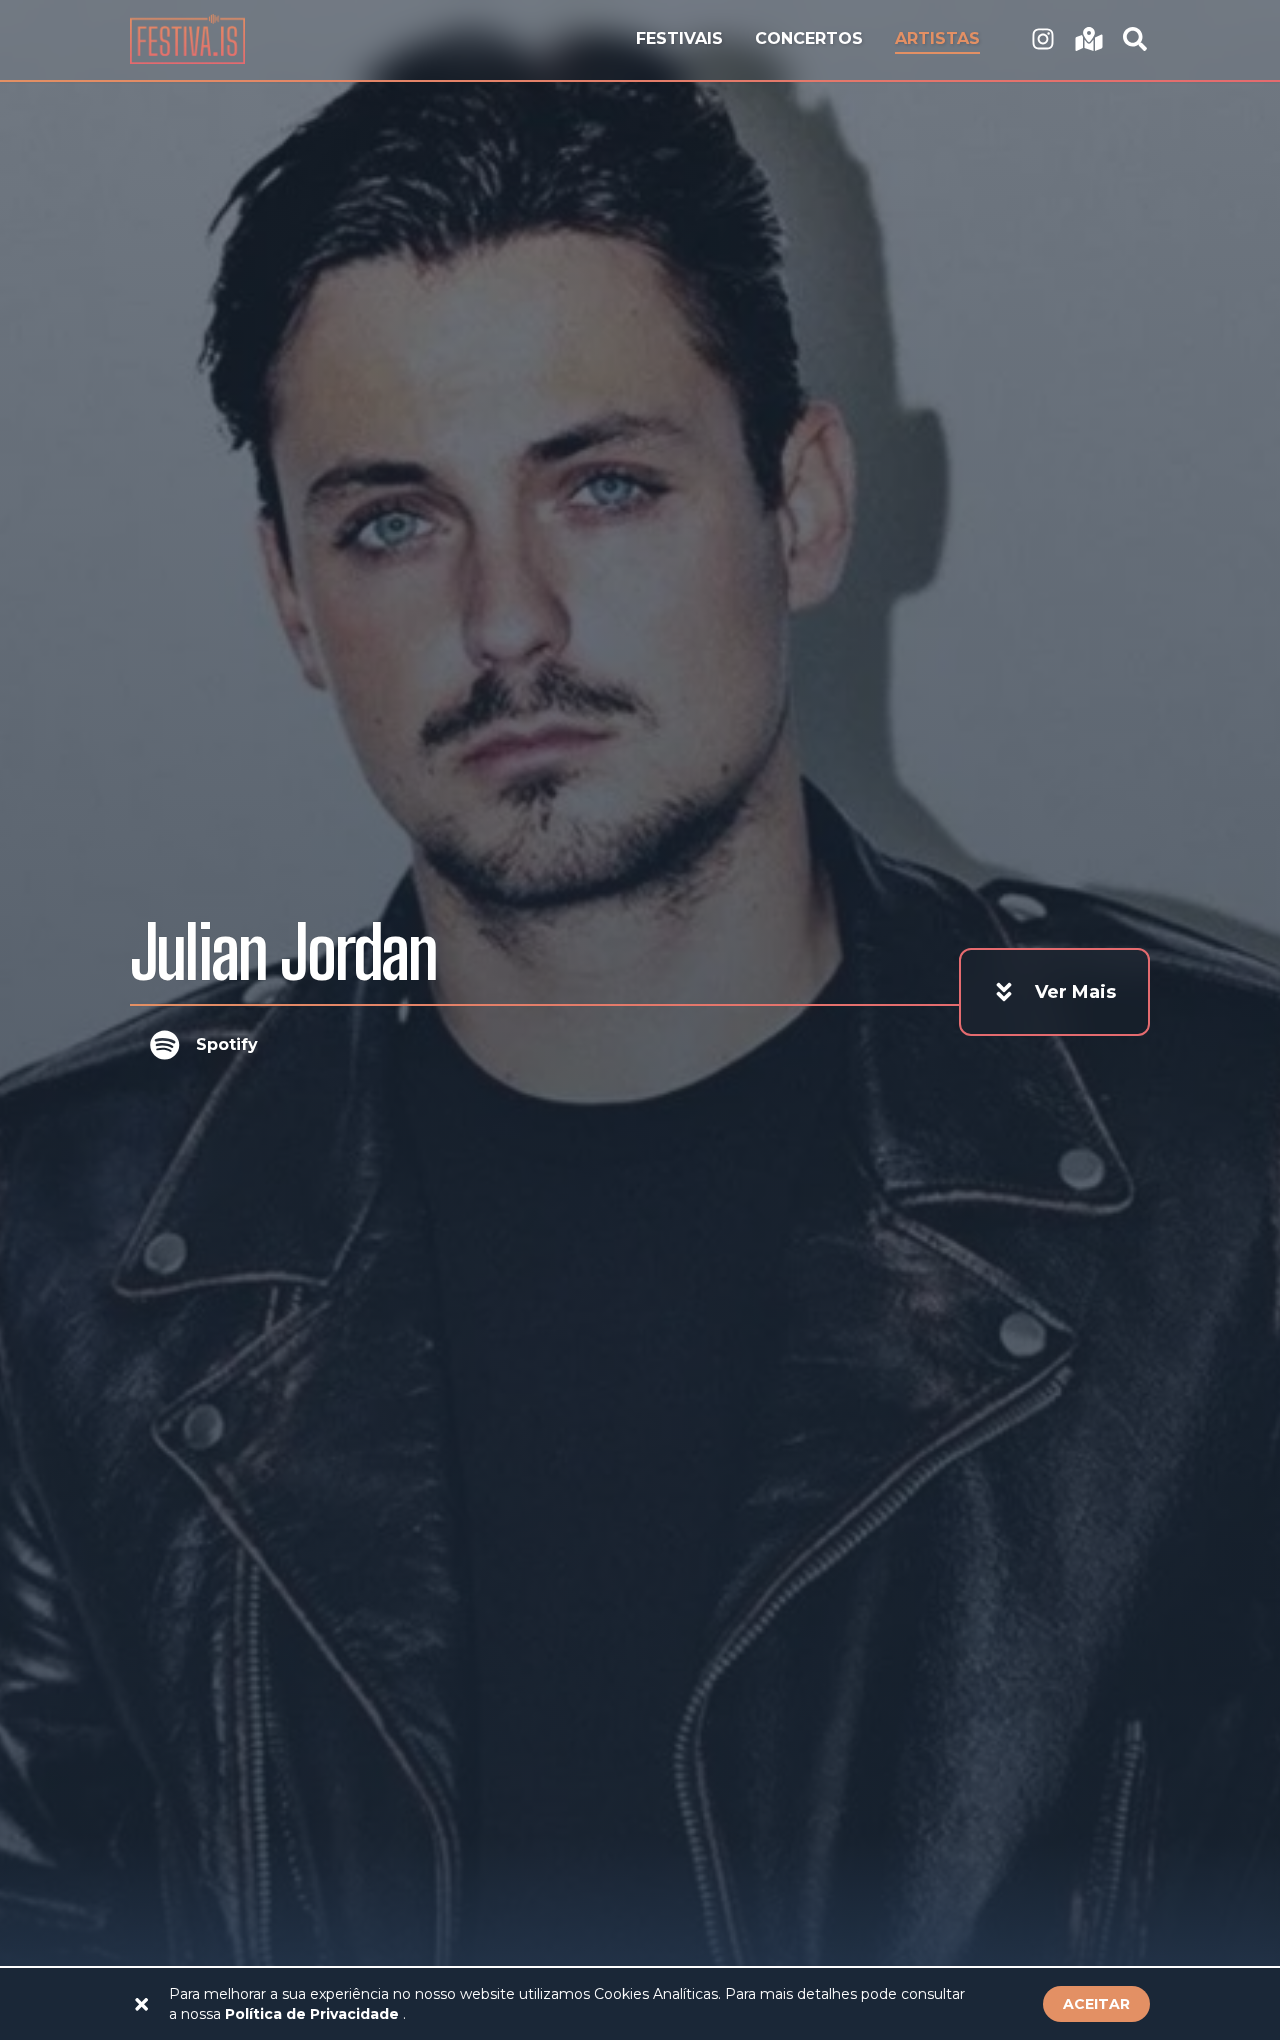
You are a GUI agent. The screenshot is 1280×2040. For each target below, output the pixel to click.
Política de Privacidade (314, 2014)
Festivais (679, 38)
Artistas (937, 38)
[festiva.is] (1043, 40)
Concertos (809, 38)
